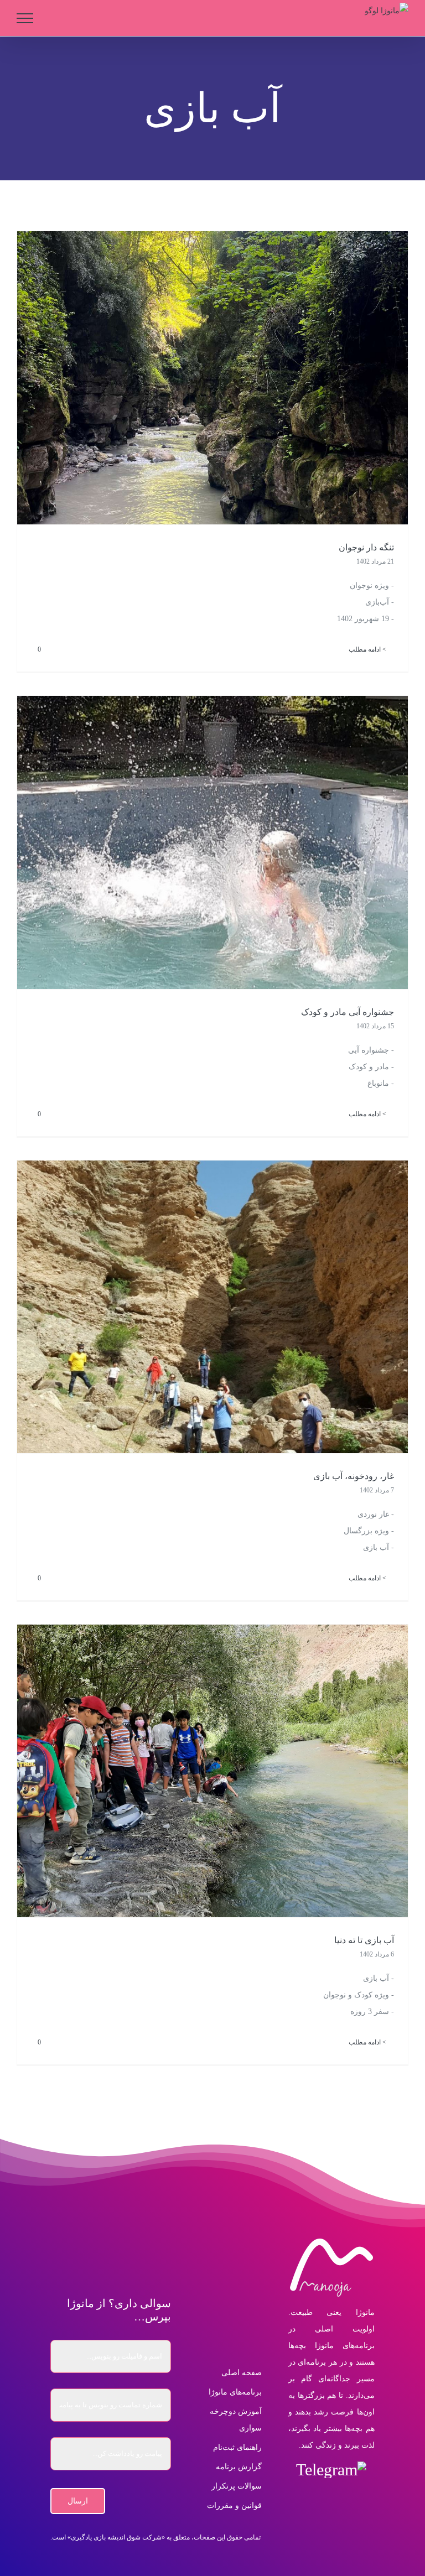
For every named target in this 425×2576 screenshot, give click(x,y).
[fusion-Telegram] (331, 2470)
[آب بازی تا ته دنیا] (212, 1771)
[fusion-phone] (296, 2497)
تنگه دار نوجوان (366, 547)
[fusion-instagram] (367, 2497)
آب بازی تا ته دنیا (364, 1940)
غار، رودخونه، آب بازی (354, 1476)
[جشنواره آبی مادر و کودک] (212, 842)
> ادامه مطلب (367, 649)
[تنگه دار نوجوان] (212, 378)
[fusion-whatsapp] (343, 2497)
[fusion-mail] (320, 2497)
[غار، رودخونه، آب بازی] (212, 1307)
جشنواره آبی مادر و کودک (348, 1012)
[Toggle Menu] (25, 18)
